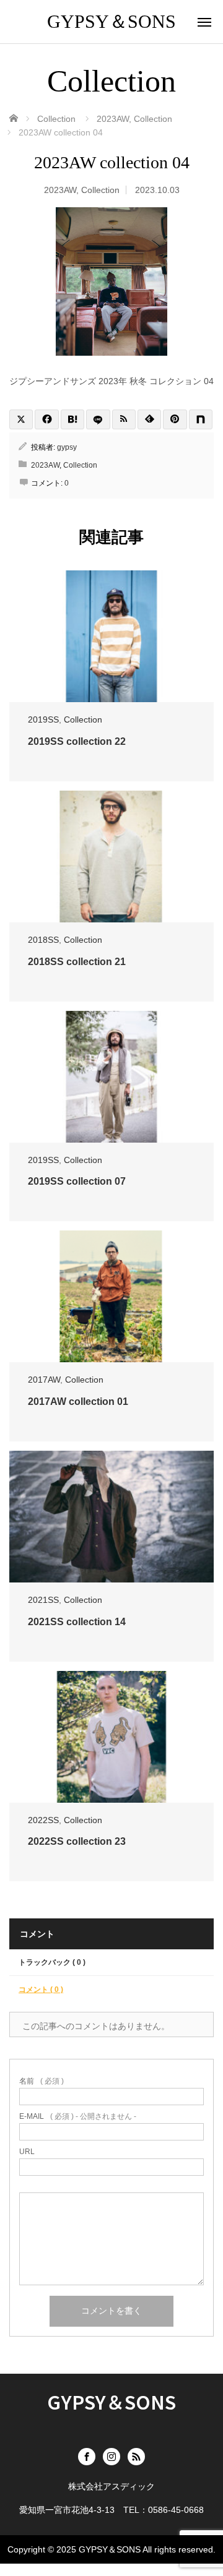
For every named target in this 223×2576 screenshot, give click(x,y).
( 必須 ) (42, 2081)
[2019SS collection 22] (111, 636)
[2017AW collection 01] (111, 1296)
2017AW (44, 1380)
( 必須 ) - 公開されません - (78, 2116)
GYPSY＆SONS (111, 21)
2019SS (43, 719)
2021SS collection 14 (77, 1622)
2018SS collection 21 (77, 962)
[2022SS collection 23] (111, 1737)
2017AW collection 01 (78, 1402)
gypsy (67, 447)
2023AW (60, 190)
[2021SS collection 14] (111, 1517)
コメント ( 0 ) (41, 1990)
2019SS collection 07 (77, 1181)
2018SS (43, 940)
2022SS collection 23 (77, 1841)
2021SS (43, 1600)
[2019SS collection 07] (111, 1077)
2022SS (43, 1820)
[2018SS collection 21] (111, 857)
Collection (100, 190)
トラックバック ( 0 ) (52, 1962)
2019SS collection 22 (77, 741)
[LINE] (98, 419)
